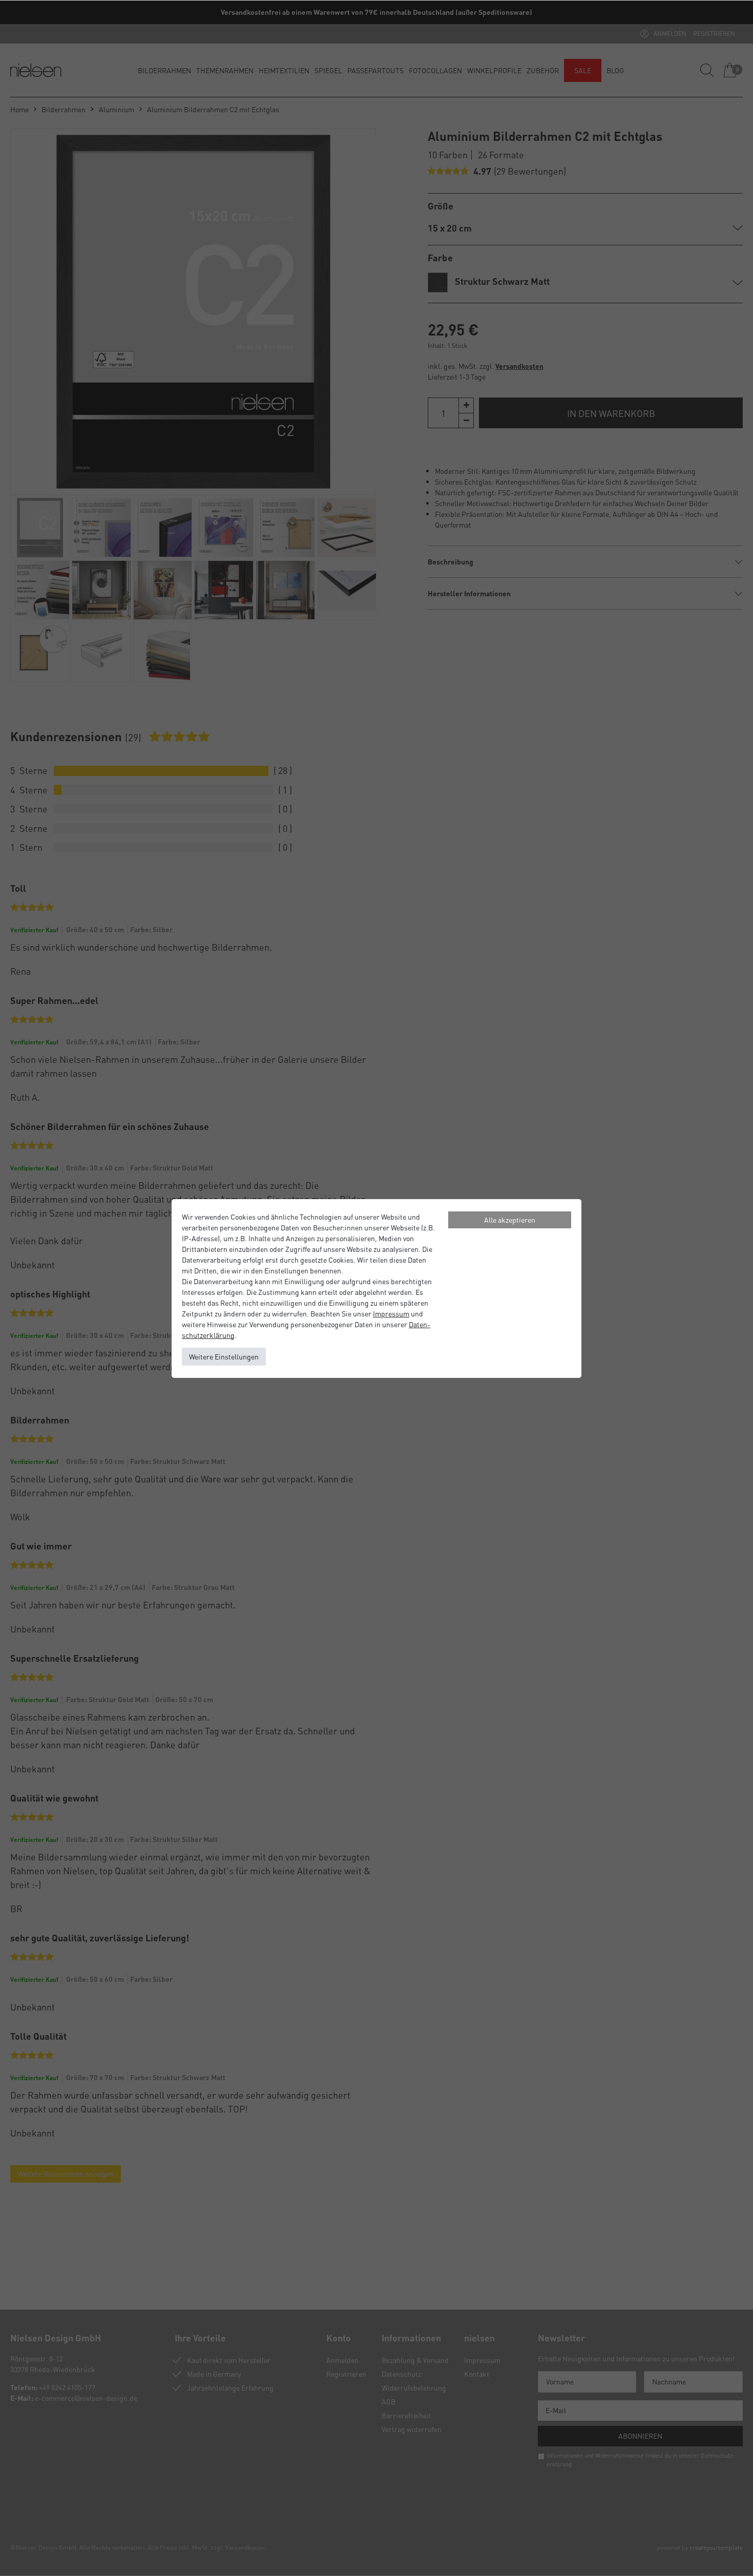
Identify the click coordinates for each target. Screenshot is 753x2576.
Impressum (391, 1313)
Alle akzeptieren (510, 1220)
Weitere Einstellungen (224, 1356)
